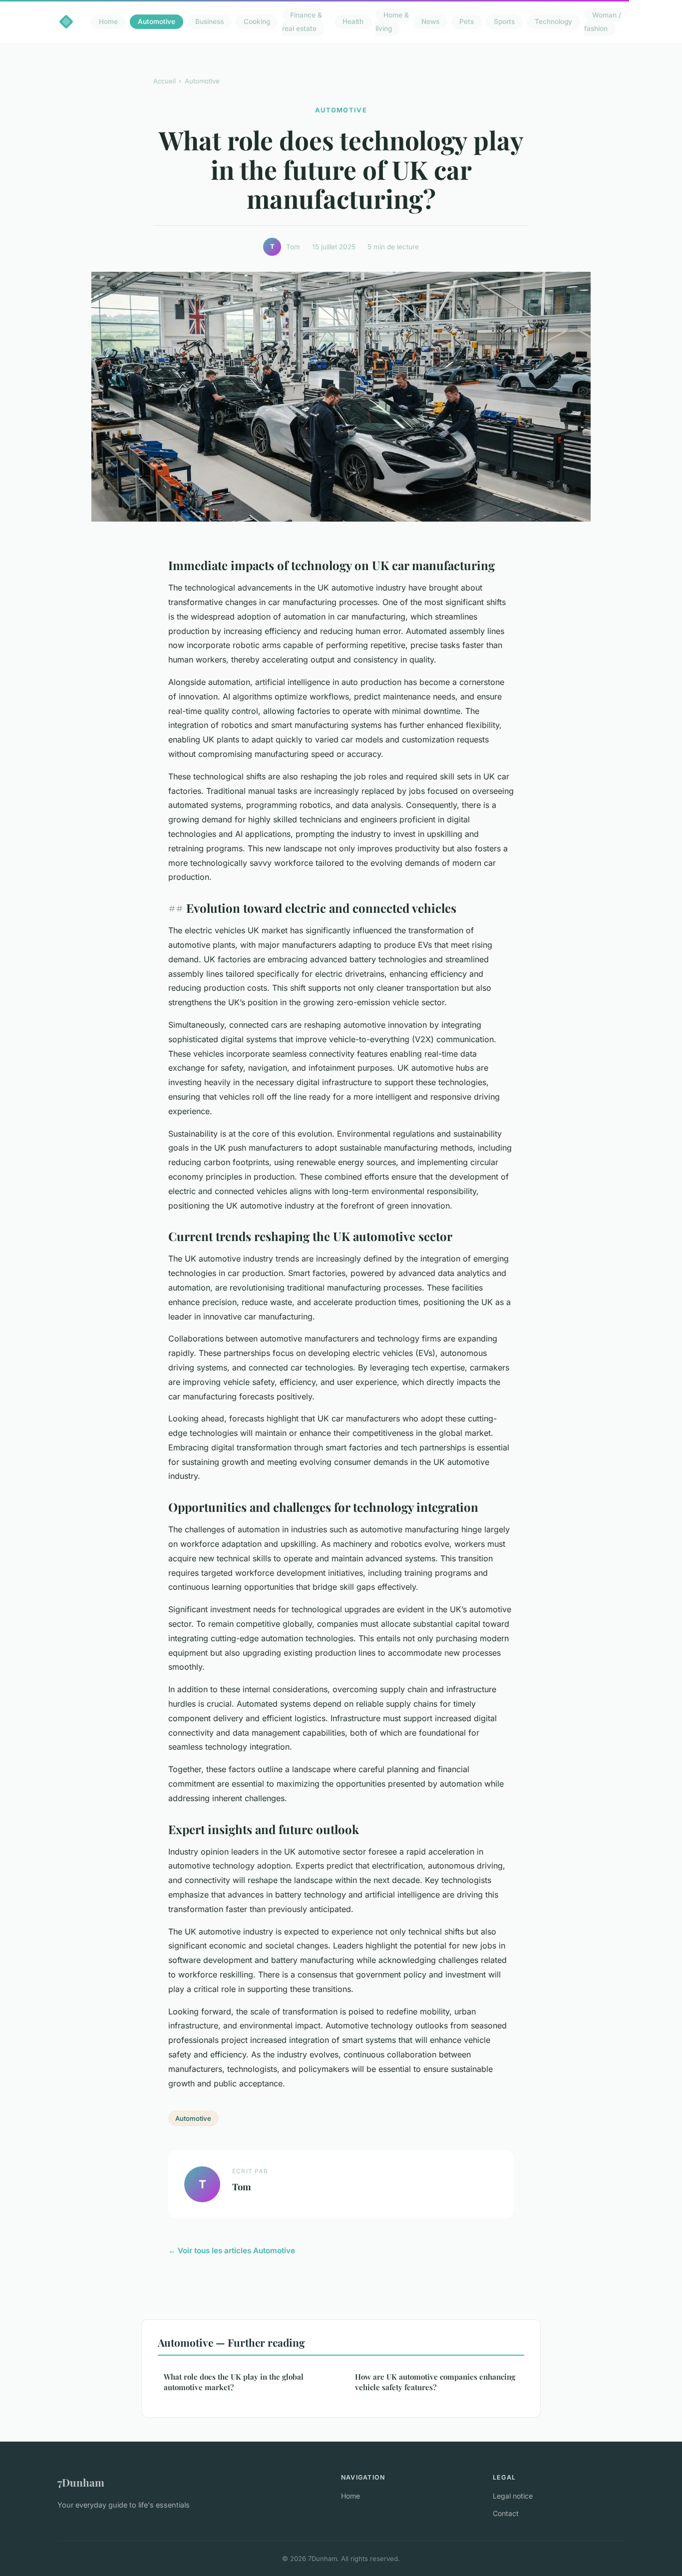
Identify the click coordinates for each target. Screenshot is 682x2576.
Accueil (165, 81)
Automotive (157, 22)
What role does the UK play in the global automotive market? (234, 2382)
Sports (504, 22)
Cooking (257, 22)
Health (353, 22)
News (430, 22)
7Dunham (81, 2482)
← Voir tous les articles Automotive (232, 2251)
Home (108, 22)
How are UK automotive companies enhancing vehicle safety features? (435, 2382)
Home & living (392, 22)
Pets (467, 22)
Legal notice (513, 2496)
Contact (506, 2513)
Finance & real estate (302, 22)
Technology (553, 22)
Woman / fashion (603, 22)
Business (209, 22)
